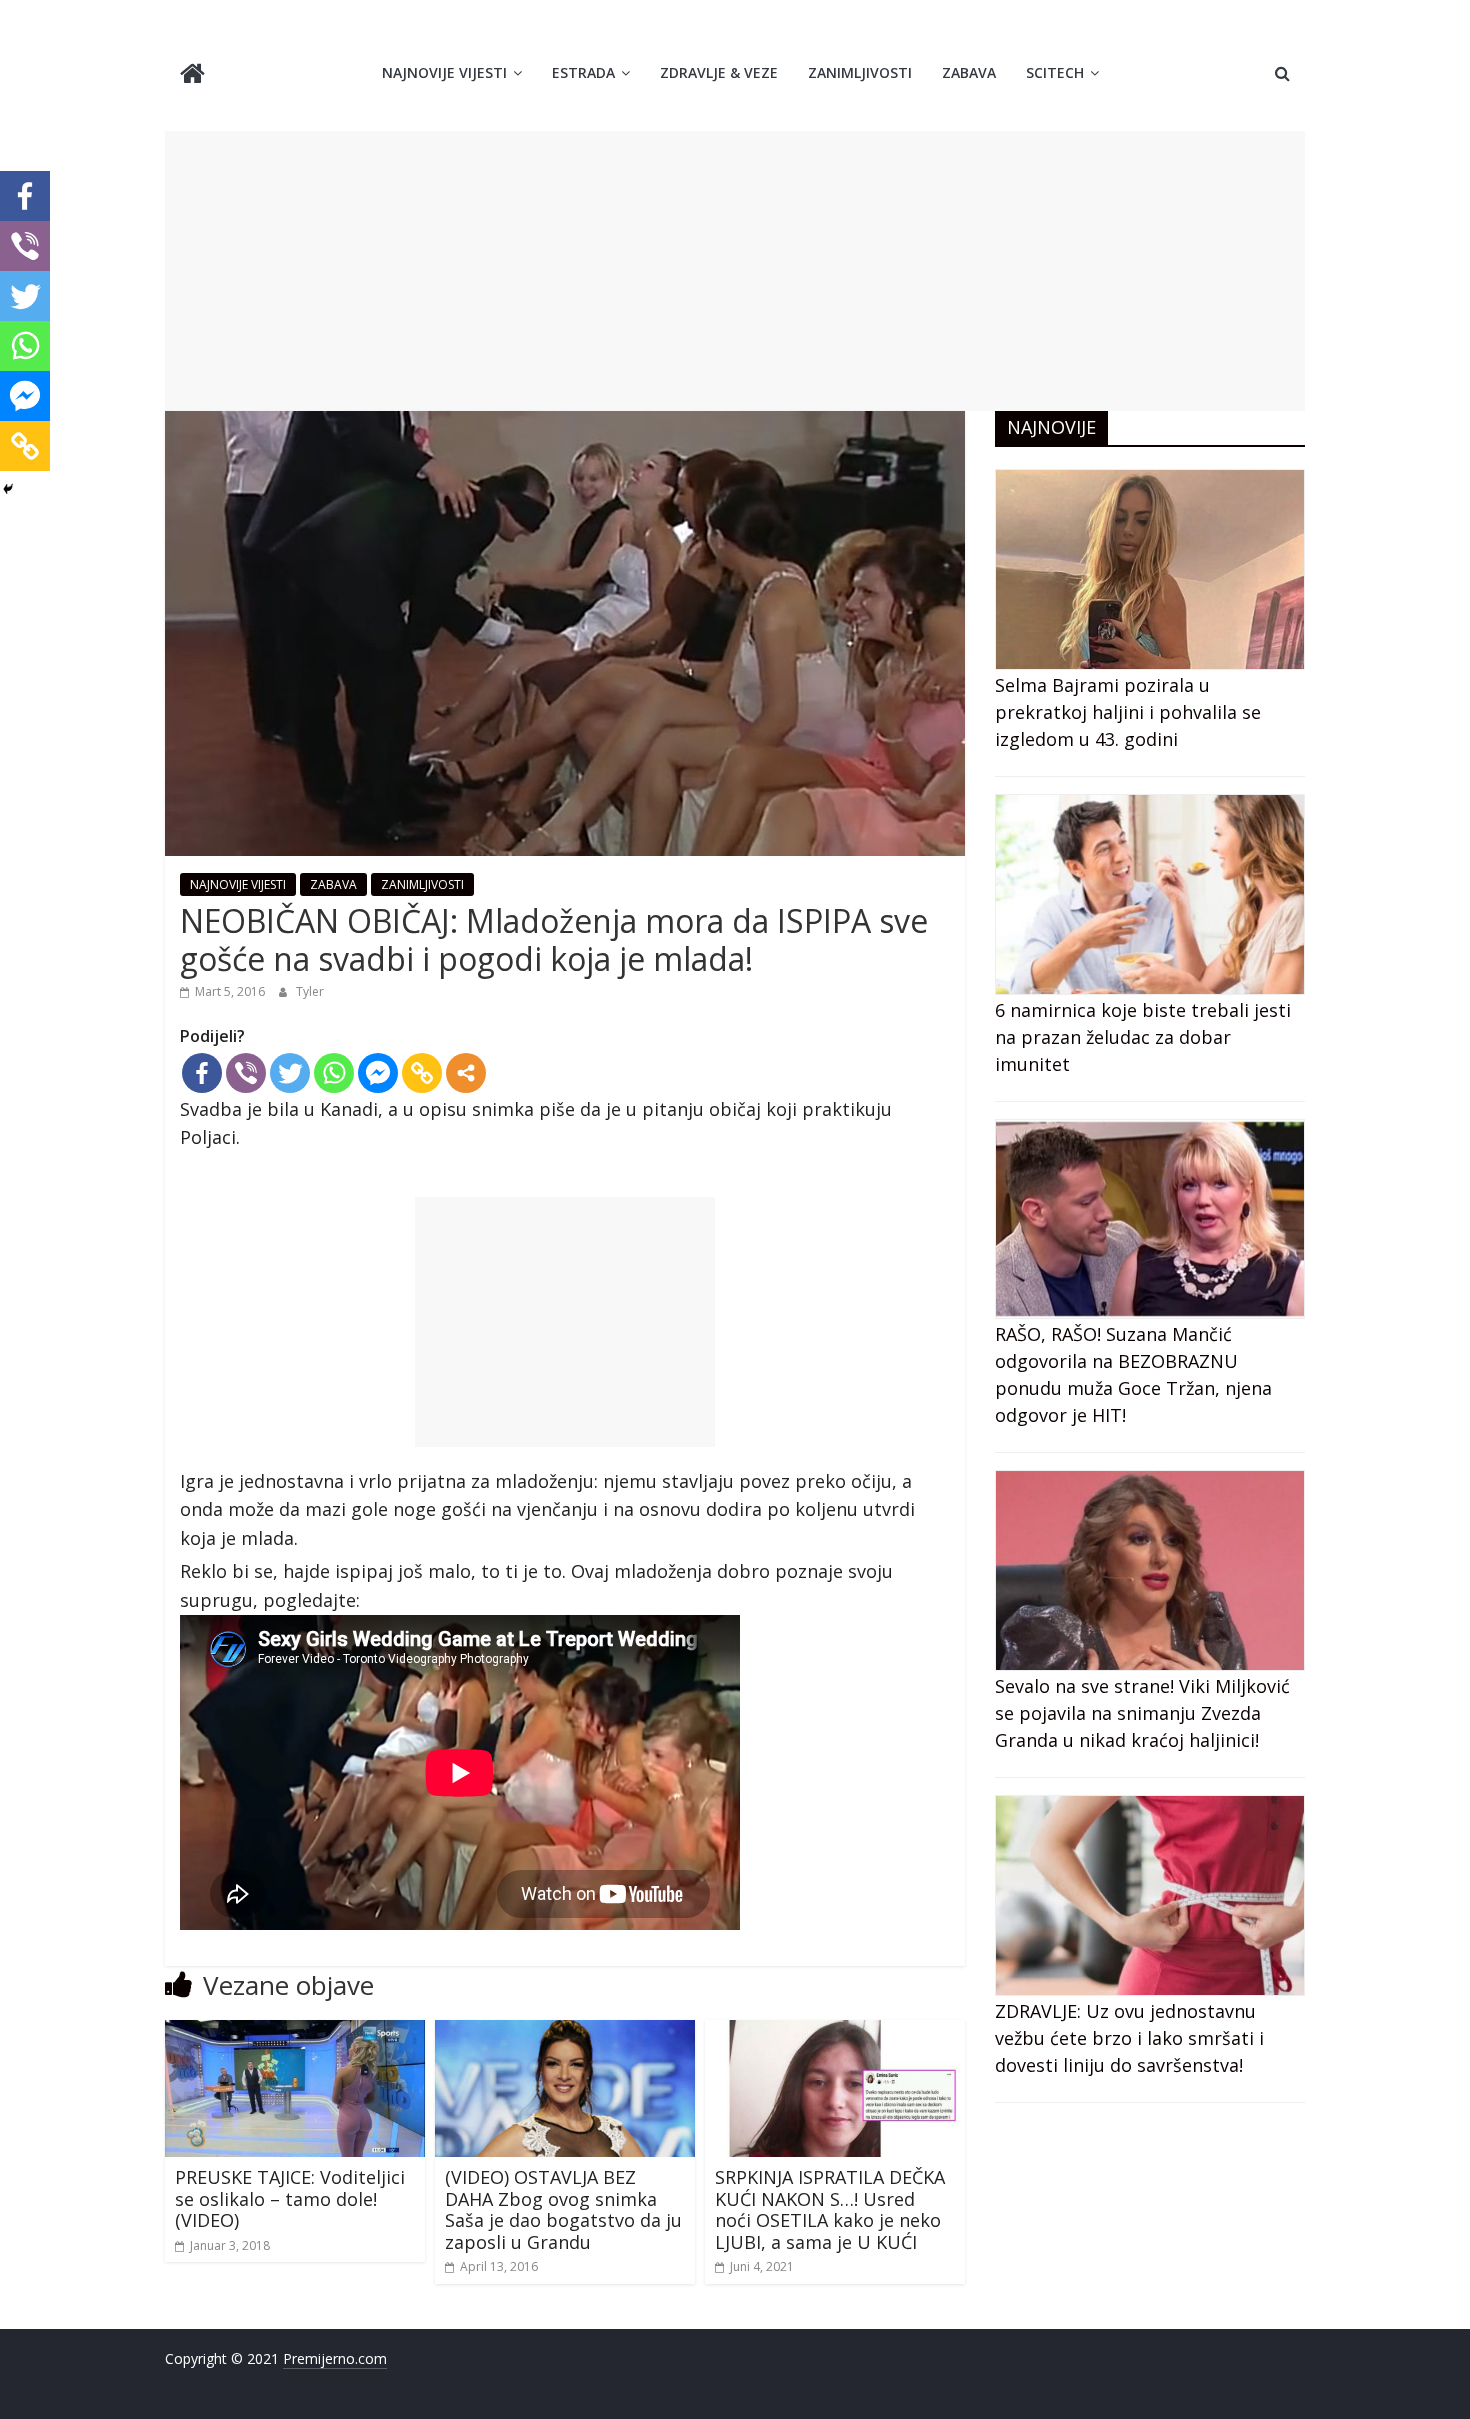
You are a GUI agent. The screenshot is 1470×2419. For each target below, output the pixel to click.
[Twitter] (290, 1073)
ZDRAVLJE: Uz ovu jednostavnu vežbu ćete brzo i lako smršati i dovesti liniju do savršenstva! (1129, 2038)
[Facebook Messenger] (378, 1073)
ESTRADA (583, 72)
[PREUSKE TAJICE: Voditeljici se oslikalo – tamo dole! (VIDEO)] (295, 2032)
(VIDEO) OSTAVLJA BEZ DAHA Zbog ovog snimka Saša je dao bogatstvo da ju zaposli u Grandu (563, 2209)
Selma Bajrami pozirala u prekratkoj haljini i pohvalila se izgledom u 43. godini (1128, 712)
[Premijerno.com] (192, 75)
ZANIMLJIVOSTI (860, 72)
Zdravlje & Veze (719, 72)
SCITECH (1055, 72)
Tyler (310, 991)
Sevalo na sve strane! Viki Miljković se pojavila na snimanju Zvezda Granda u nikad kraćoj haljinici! (1142, 1713)
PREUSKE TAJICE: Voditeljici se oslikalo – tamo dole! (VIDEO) (290, 2198)
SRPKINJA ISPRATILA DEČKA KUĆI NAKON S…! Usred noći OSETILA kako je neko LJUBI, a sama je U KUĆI (830, 2209)
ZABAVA (969, 72)
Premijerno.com (335, 2358)
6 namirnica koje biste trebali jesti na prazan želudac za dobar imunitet (1143, 1037)
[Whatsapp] (334, 1073)
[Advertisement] (735, 271)
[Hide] (8, 489)
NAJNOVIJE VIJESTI (444, 72)
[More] (466, 1073)
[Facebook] (202, 1073)
